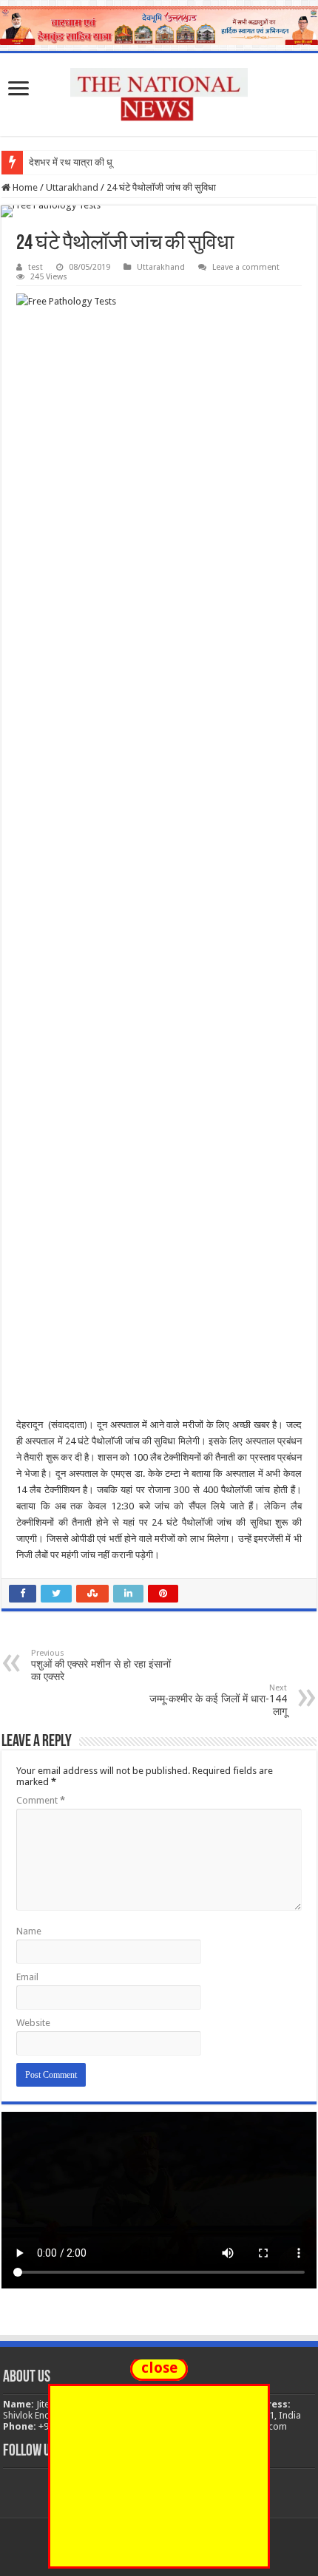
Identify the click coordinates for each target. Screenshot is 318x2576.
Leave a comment (246, 267)
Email (27, 1977)
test (35, 267)
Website (33, 2023)
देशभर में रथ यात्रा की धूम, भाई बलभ (91, 162)
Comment (41, 1800)
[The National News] (159, 92)
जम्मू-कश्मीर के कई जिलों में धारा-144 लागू (218, 1700)
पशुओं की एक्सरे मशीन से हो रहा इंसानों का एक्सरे (101, 1665)
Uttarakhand (72, 187)
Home (24, 187)
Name (29, 1931)
